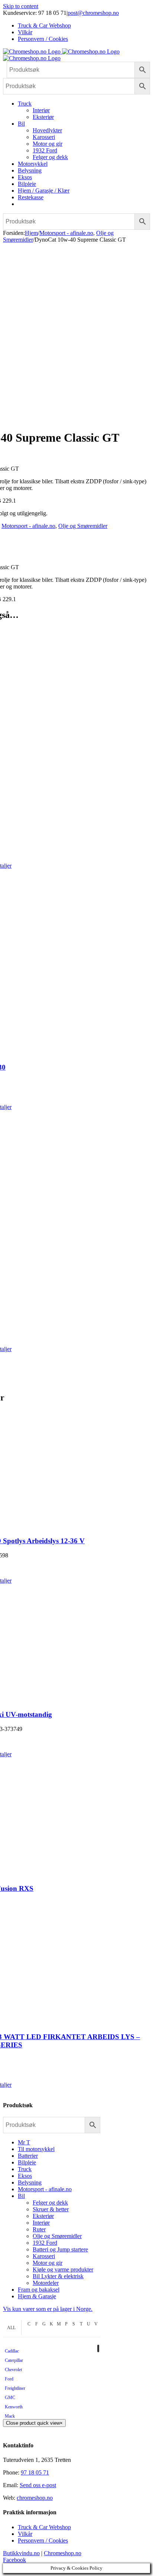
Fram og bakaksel (39, 2290)
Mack (10, 2416)
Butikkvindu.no (21, 2553)
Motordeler (46, 2283)
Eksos (25, 2176)
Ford (9, 2379)
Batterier (28, 2156)
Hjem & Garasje (37, 2296)
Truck (25, 2169)
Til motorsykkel (36, 2149)
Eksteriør (43, 2216)
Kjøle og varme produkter (63, 2269)
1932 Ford (45, 2243)
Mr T (24, 2142)
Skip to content (21, 6)
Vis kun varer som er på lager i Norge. (48, 2309)
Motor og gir (48, 2263)
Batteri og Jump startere (60, 2249)
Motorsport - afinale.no (28, 526)
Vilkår (25, 2534)
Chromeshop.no (63, 2553)
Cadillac (12, 2351)
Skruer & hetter (51, 2209)
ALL (11, 2328)
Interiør (41, 2223)
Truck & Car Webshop (44, 2527)
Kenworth (14, 2407)
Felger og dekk (50, 2203)
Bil (21, 2196)
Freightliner (15, 2388)
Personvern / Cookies (43, 2540)
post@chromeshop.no (93, 13)
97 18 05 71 (35, 2472)
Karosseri (44, 2256)
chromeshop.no (35, 2498)
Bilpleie (27, 2162)
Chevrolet (13, 2370)
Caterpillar (14, 2360)
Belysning (30, 2182)
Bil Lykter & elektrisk (58, 2276)
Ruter (39, 2229)
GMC (10, 2398)
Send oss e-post (38, 2485)
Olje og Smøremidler (83, 526)
